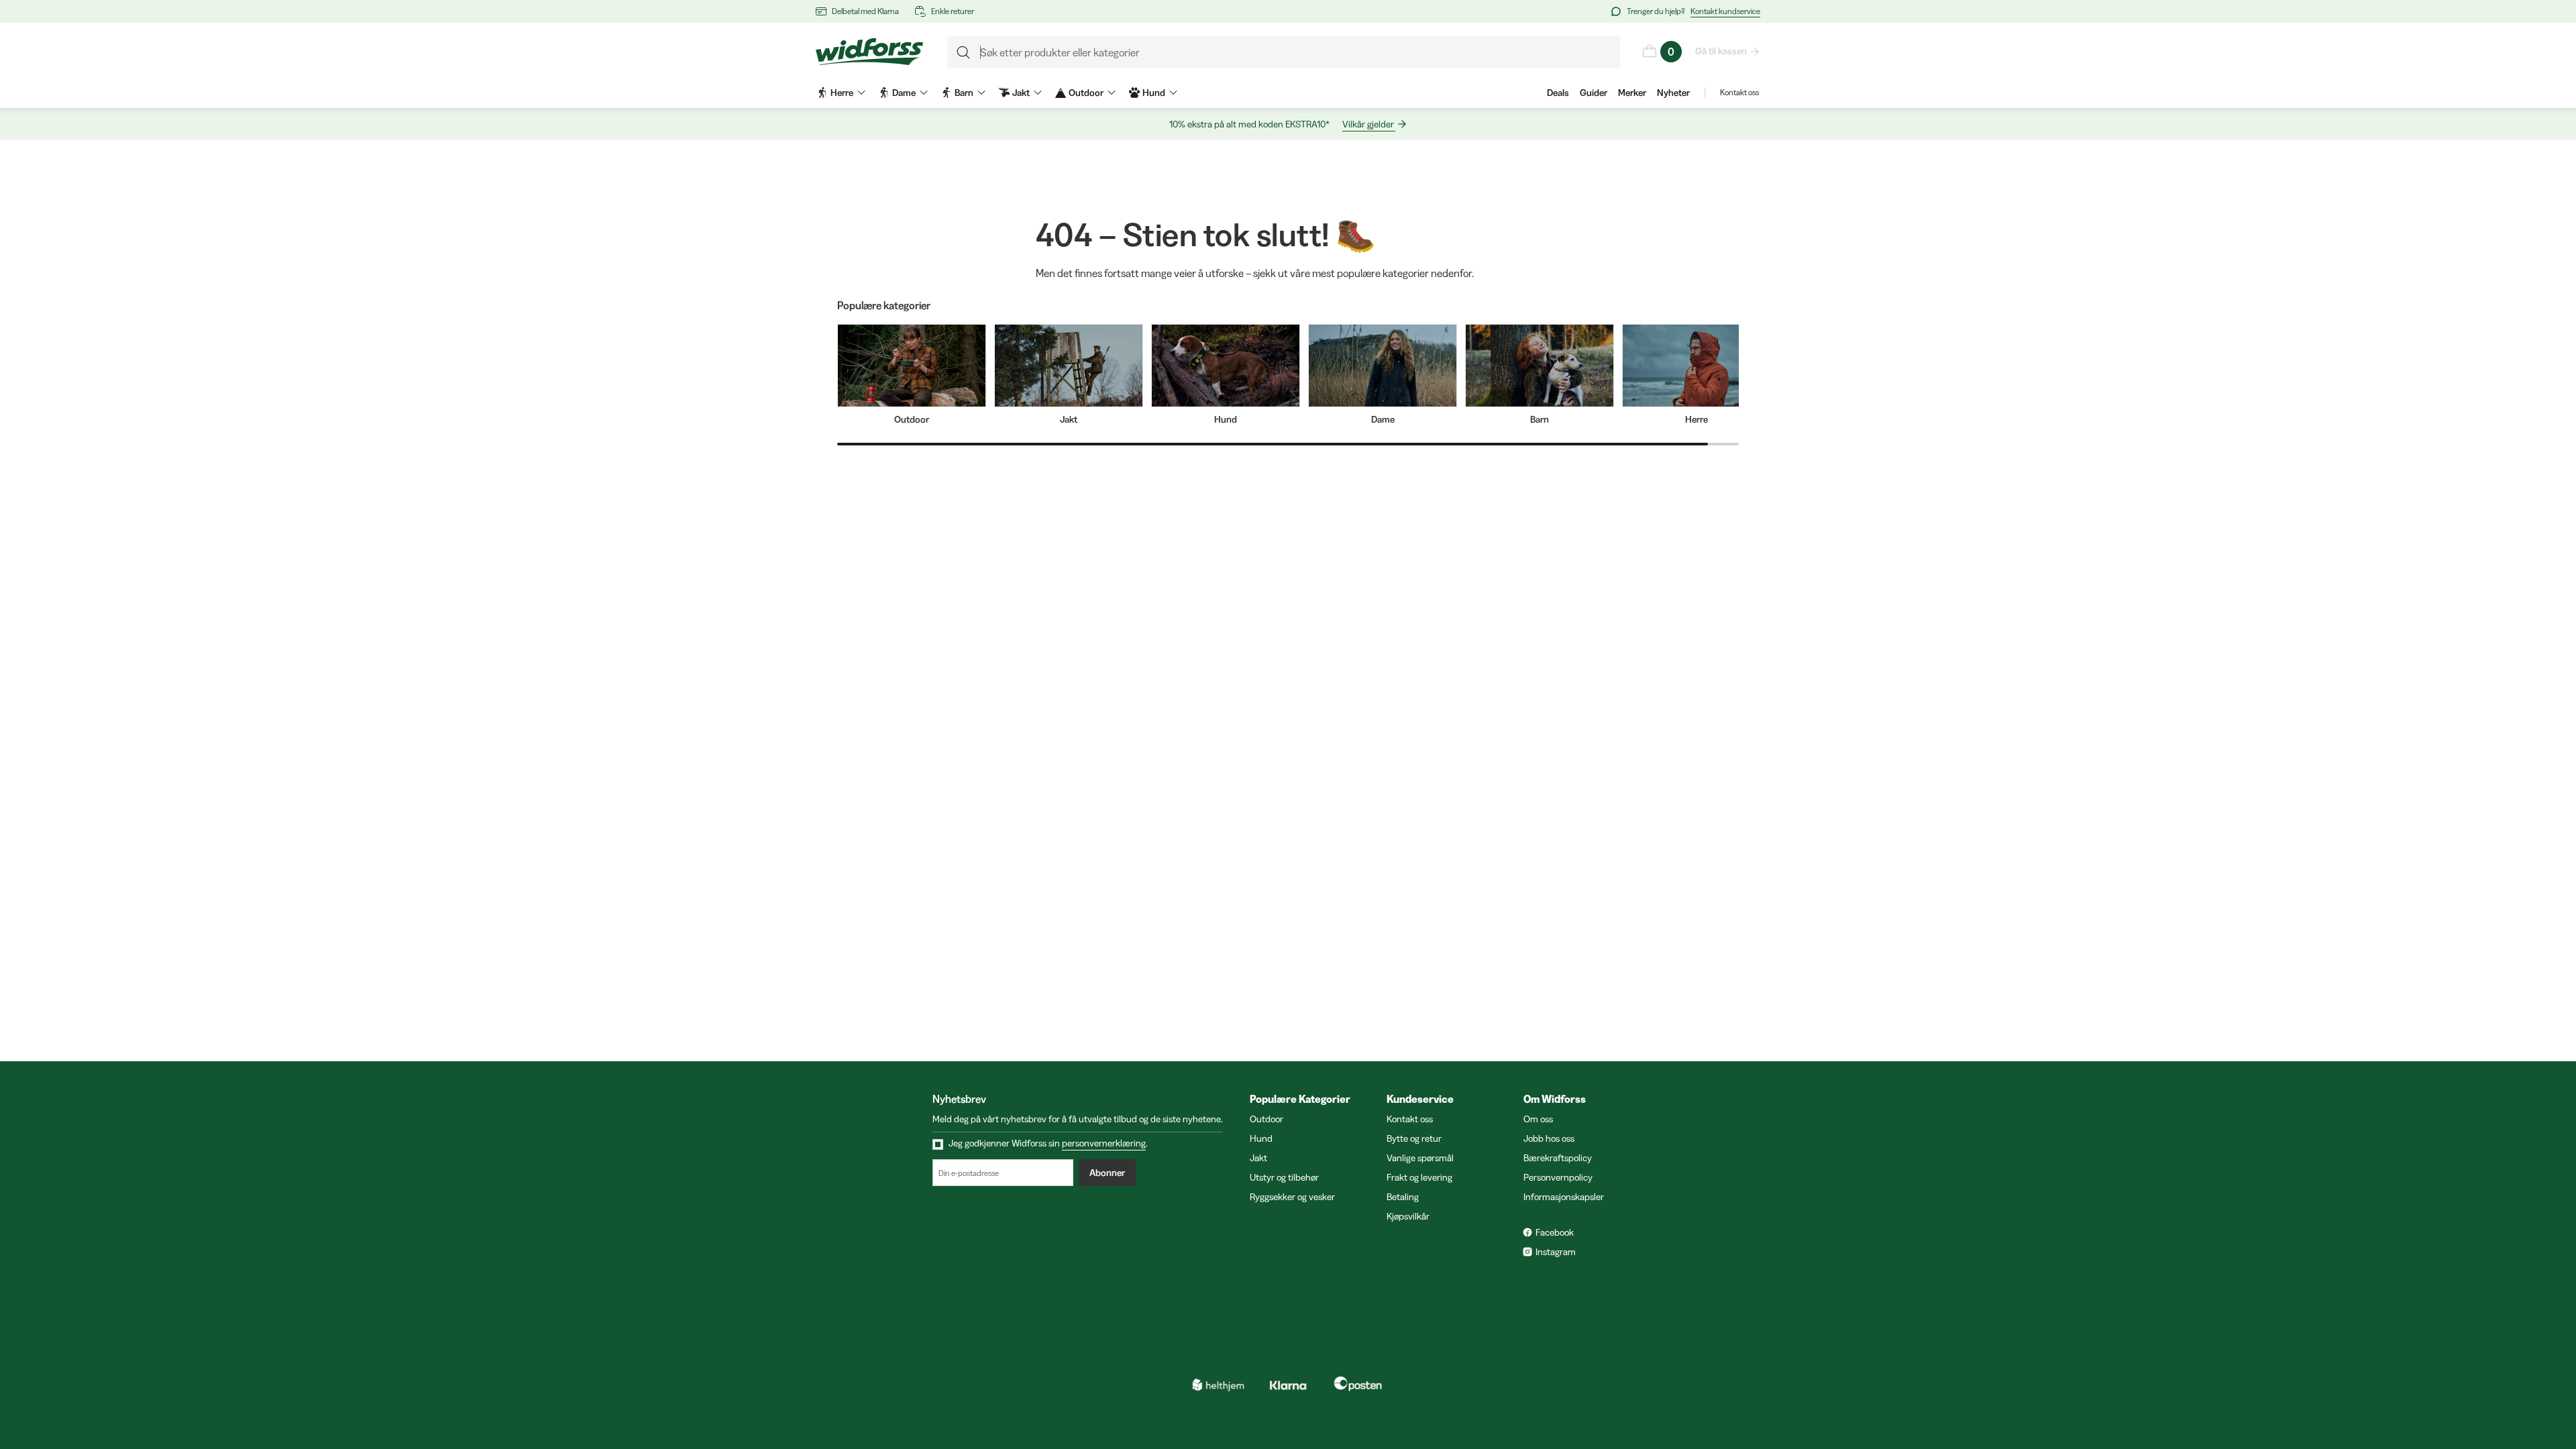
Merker (1632, 93)
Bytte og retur (1414, 1138)
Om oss (1538, 1119)
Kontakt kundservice (1725, 11)
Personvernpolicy (1558, 1177)
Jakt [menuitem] (1021, 93)
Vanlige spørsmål (1420, 1158)
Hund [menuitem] (1154, 93)
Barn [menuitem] (964, 93)
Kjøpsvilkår (1408, 1216)
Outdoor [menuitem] (1086, 93)
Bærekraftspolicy (1558, 1158)
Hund (1261, 1138)
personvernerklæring (1104, 1143)
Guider (1594, 93)
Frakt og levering (1419, 1177)
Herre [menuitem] (842, 93)
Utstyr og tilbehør (1284, 1177)
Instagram (1556, 1252)
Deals (1558, 93)
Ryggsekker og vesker (1292, 1197)
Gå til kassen (1721, 51)
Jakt (1258, 1158)
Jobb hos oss (1549, 1138)
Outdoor (1267, 1119)
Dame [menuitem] (904, 93)
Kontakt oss (1739, 92)
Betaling (1403, 1197)
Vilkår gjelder (1368, 124)
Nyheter (1673, 93)
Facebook (1555, 1232)
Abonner (1107, 1173)
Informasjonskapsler (1564, 1197)
